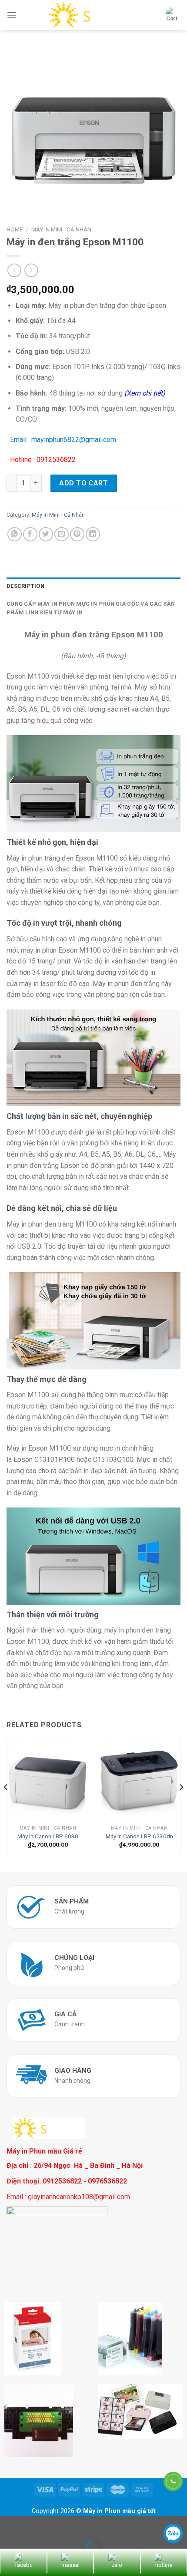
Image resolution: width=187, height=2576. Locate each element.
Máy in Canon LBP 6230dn (139, 1836)
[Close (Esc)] (8, 2525)
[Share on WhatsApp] (15, 534)
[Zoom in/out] (34, 2525)
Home (15, 229)
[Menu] (12, 15)
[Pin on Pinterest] (77, 534)
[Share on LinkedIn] (93, 534)
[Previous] (6, 1805)
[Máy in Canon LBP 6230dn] (139, 1780)
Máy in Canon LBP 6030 (48, 1836)
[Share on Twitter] (46, 534)
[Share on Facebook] (30, 534)
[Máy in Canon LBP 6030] (48, 1780)
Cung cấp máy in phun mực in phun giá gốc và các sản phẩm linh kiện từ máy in (91, 608)
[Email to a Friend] (62, 534)
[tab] (93, 586)
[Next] (181, 1805)
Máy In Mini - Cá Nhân (61, 229)
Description (25, 586)
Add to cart (83, 483)
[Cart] (172, 15)
